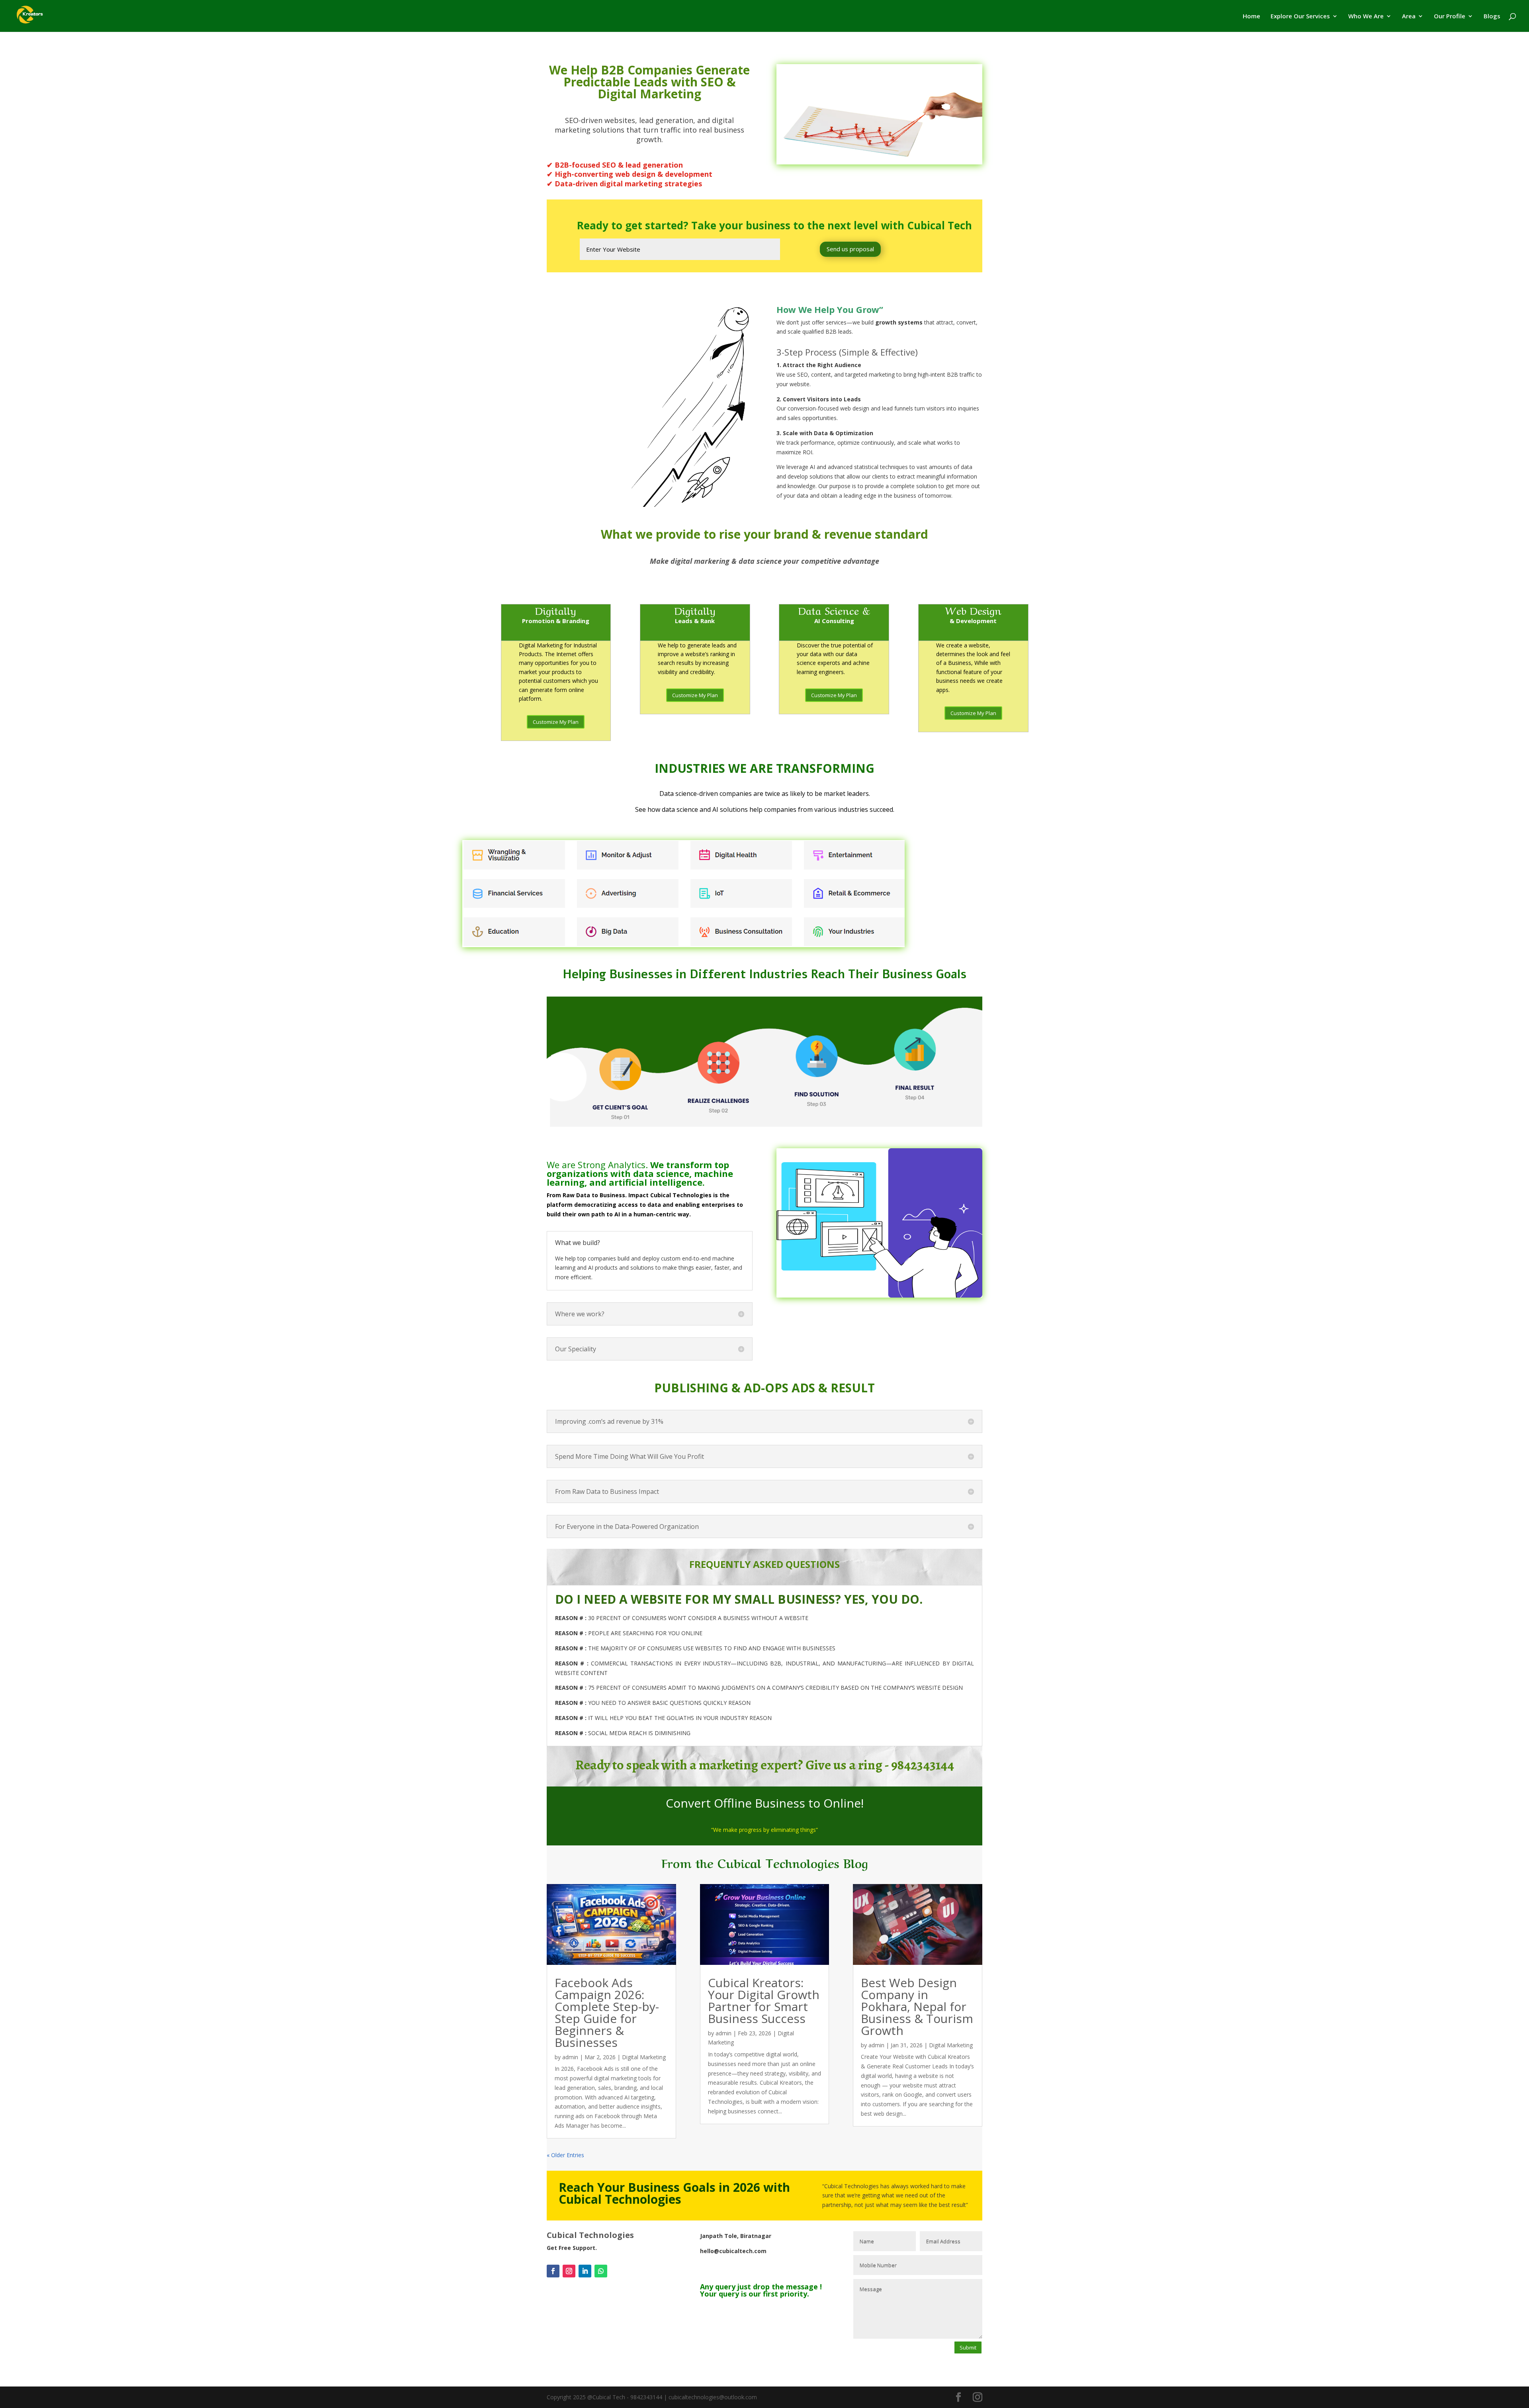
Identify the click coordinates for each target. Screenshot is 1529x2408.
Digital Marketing (644, 2057)
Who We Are (1366, 17)
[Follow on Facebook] (553, 2271)
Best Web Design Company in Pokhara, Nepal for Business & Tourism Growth (917, 2006)
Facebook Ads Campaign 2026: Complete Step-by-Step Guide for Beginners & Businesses (607, 2012)
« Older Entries (565, 2155)
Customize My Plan (556, 722)
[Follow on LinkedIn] (585, 2271)
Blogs (1492, 17)
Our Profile (1450, 17)
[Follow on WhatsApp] (601, 2271)
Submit (968, 2347)
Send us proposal (850, 249)
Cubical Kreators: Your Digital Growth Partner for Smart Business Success (764, 2000)
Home (1251, 17)
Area (1409, 17)
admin (570, 2057)
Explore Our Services (1300, 17)
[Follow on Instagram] (569, 2271)
